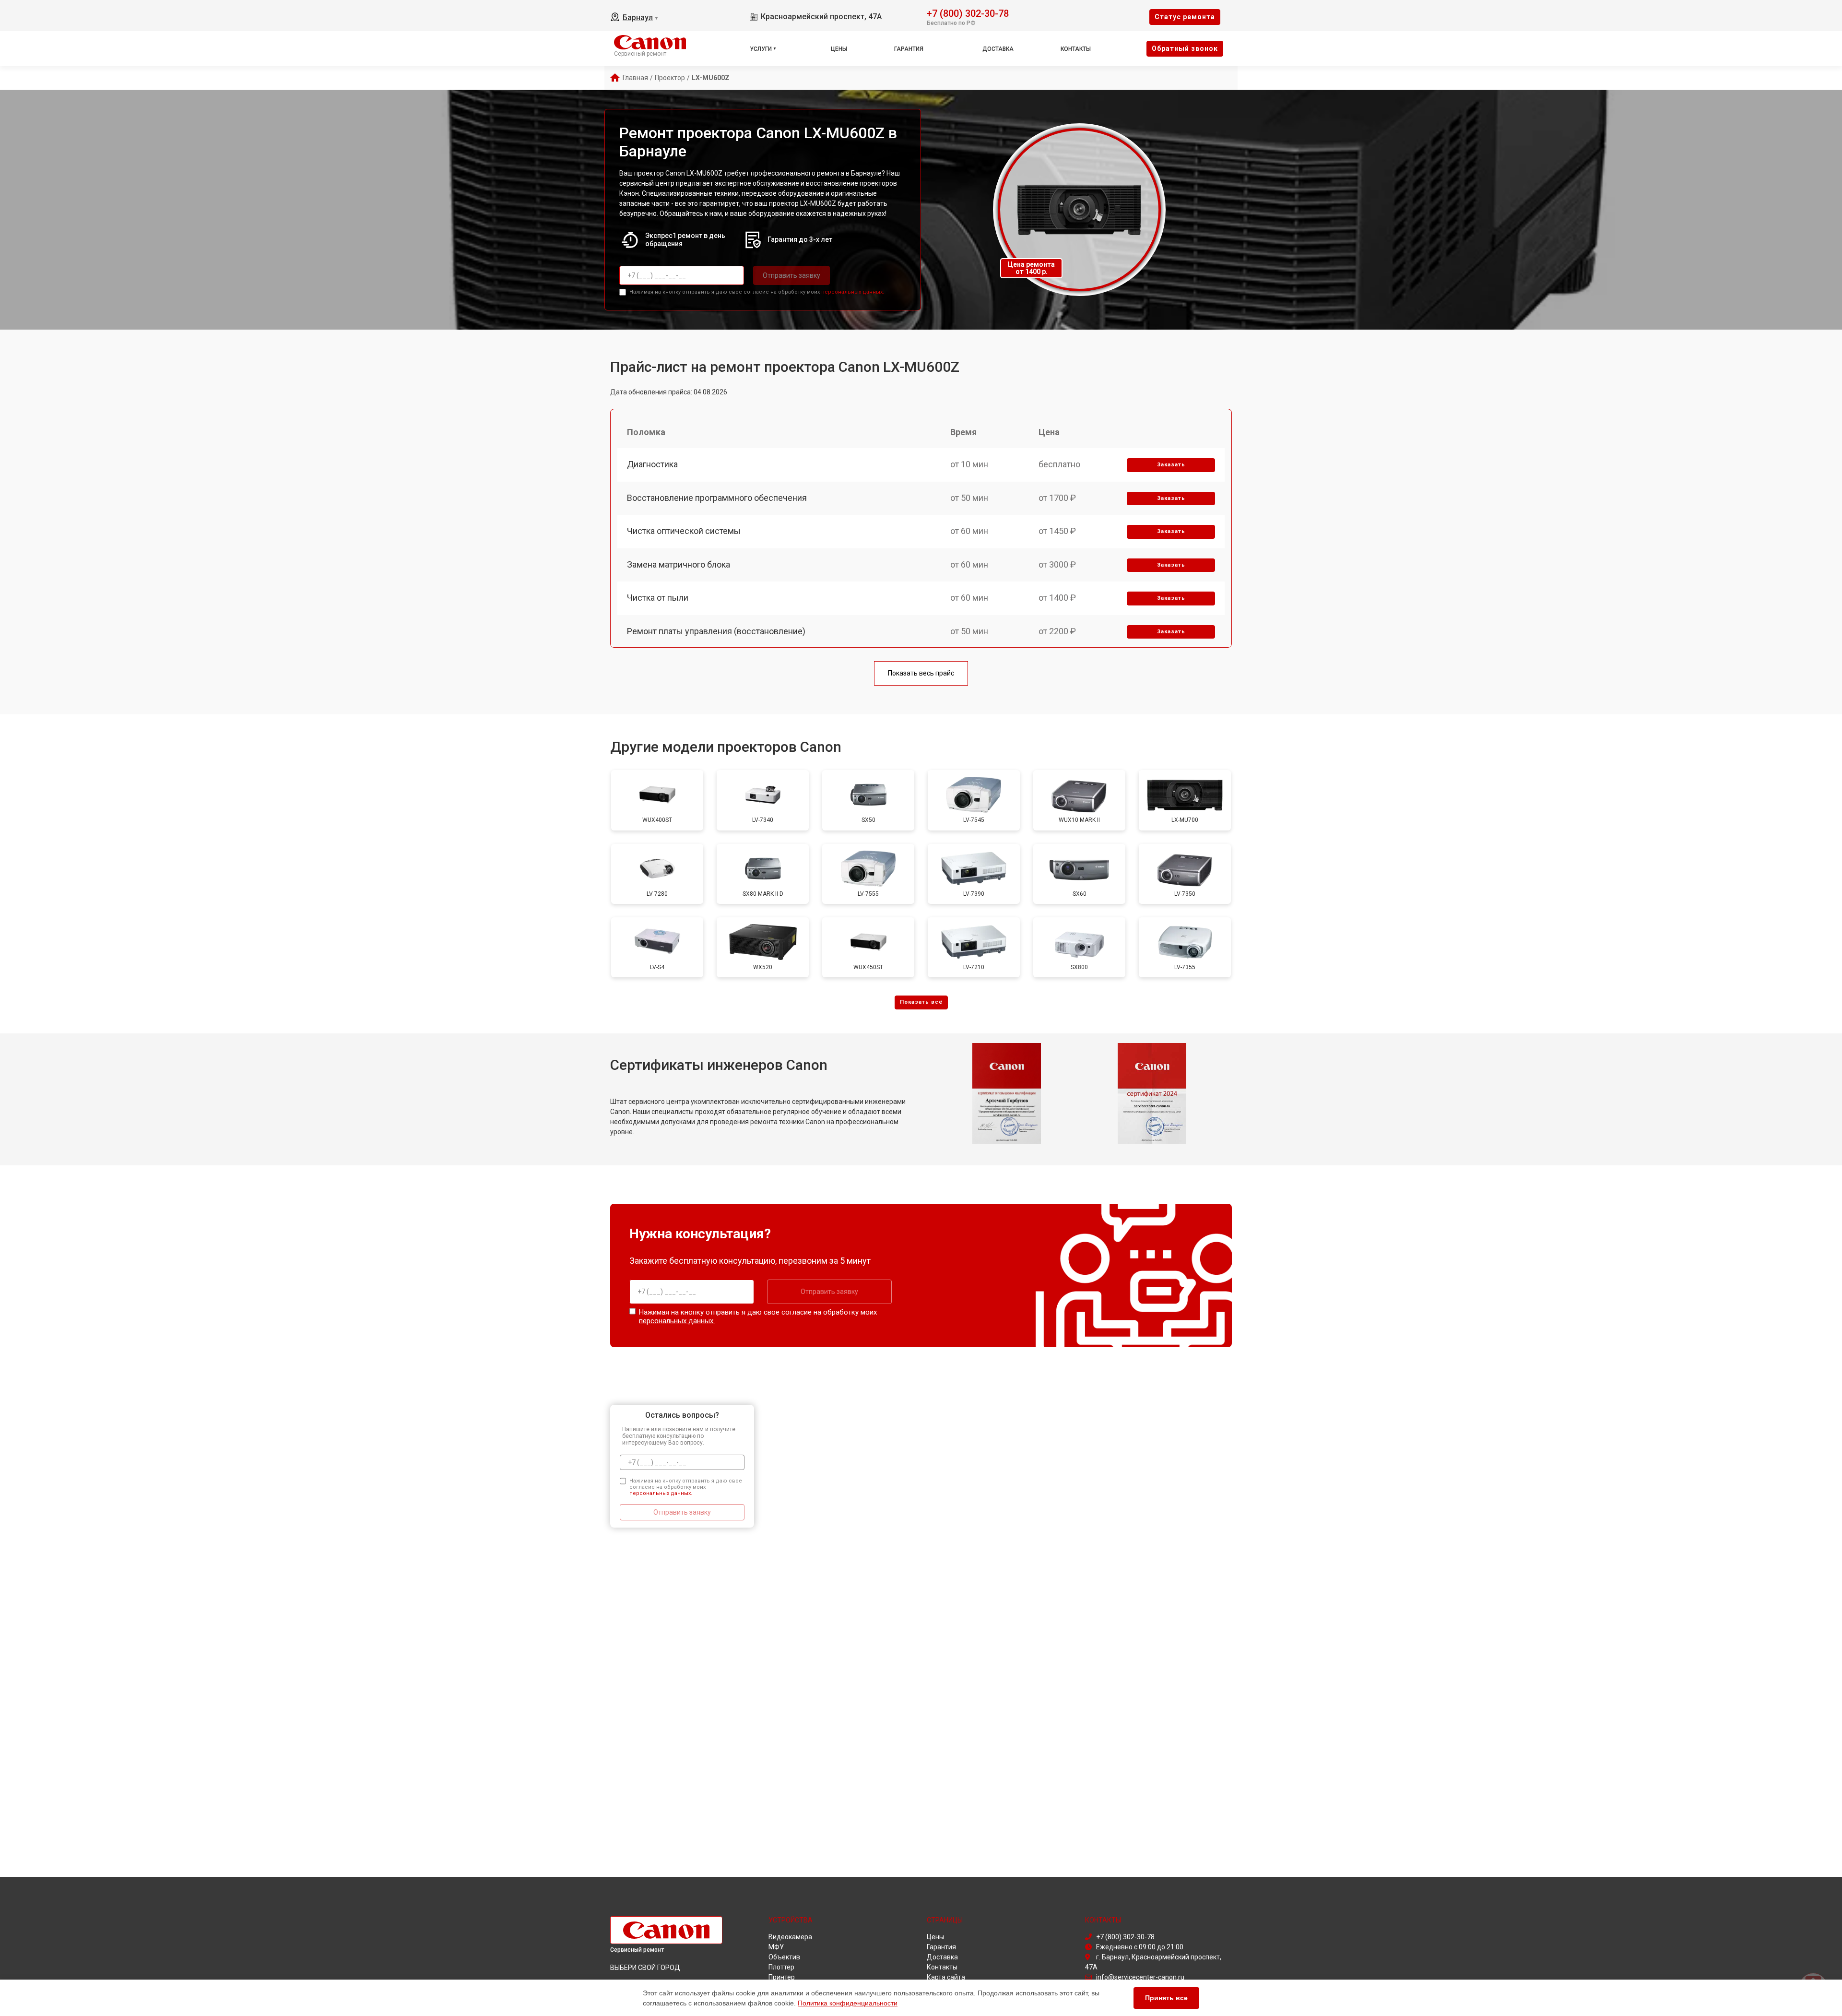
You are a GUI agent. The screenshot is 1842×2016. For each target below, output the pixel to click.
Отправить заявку (791, 275)
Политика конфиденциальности (848, 2003)
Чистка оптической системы (684, 531)
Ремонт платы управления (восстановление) (716, 631)
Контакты (1076, 49)
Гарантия (909, 49)
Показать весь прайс (921, 673)
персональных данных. (853, 292)
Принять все (1166, 1998)
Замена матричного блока (679, 564)
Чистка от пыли (658, 598)
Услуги (761, 49)
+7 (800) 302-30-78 (968, 13)
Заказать (1171, 465)
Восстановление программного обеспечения (717, 498)
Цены (839, 49)
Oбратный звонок (1185, 48)
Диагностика (652, 464)
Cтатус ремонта (1185, 17)
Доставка (998, 49)
